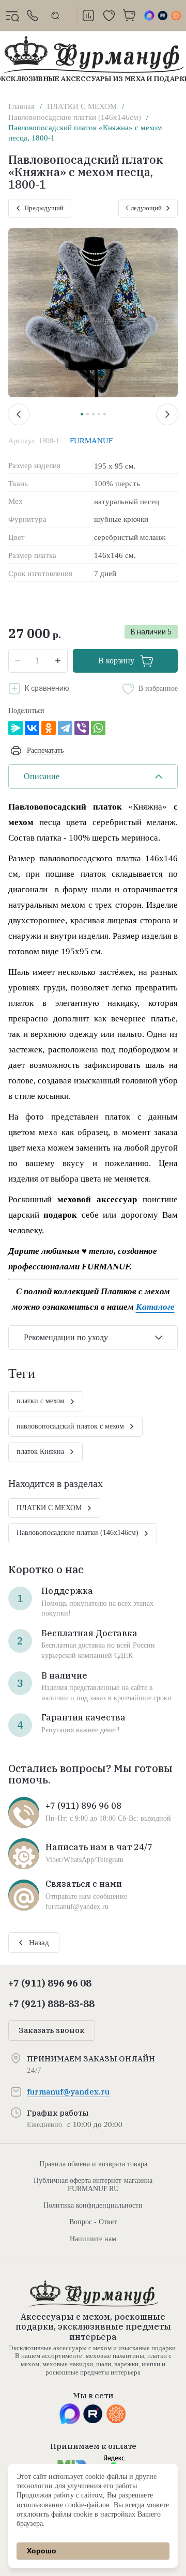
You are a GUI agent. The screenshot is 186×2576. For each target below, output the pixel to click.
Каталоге (155, 1307)
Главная (21, 106)
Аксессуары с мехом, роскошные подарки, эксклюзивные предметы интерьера (93, 2326)
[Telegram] (65, 728)
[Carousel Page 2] (88, 414)
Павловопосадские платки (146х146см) (75, 117)
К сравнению (47, 688)
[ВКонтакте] (32, 728)
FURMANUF (91, 441)
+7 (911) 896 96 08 (50, 1983)
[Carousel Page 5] (105, 414)
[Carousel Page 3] (93, 414)
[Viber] (82, 728)
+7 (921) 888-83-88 (51, 2004)
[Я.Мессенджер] (16, 728)
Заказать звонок (52, 2030)
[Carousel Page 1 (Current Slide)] (82, 414)
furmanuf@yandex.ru (68, 2092)
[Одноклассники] (49, 728)
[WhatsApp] (98, 728)
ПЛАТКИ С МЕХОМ (82, 106)
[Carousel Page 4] (99, 414)
